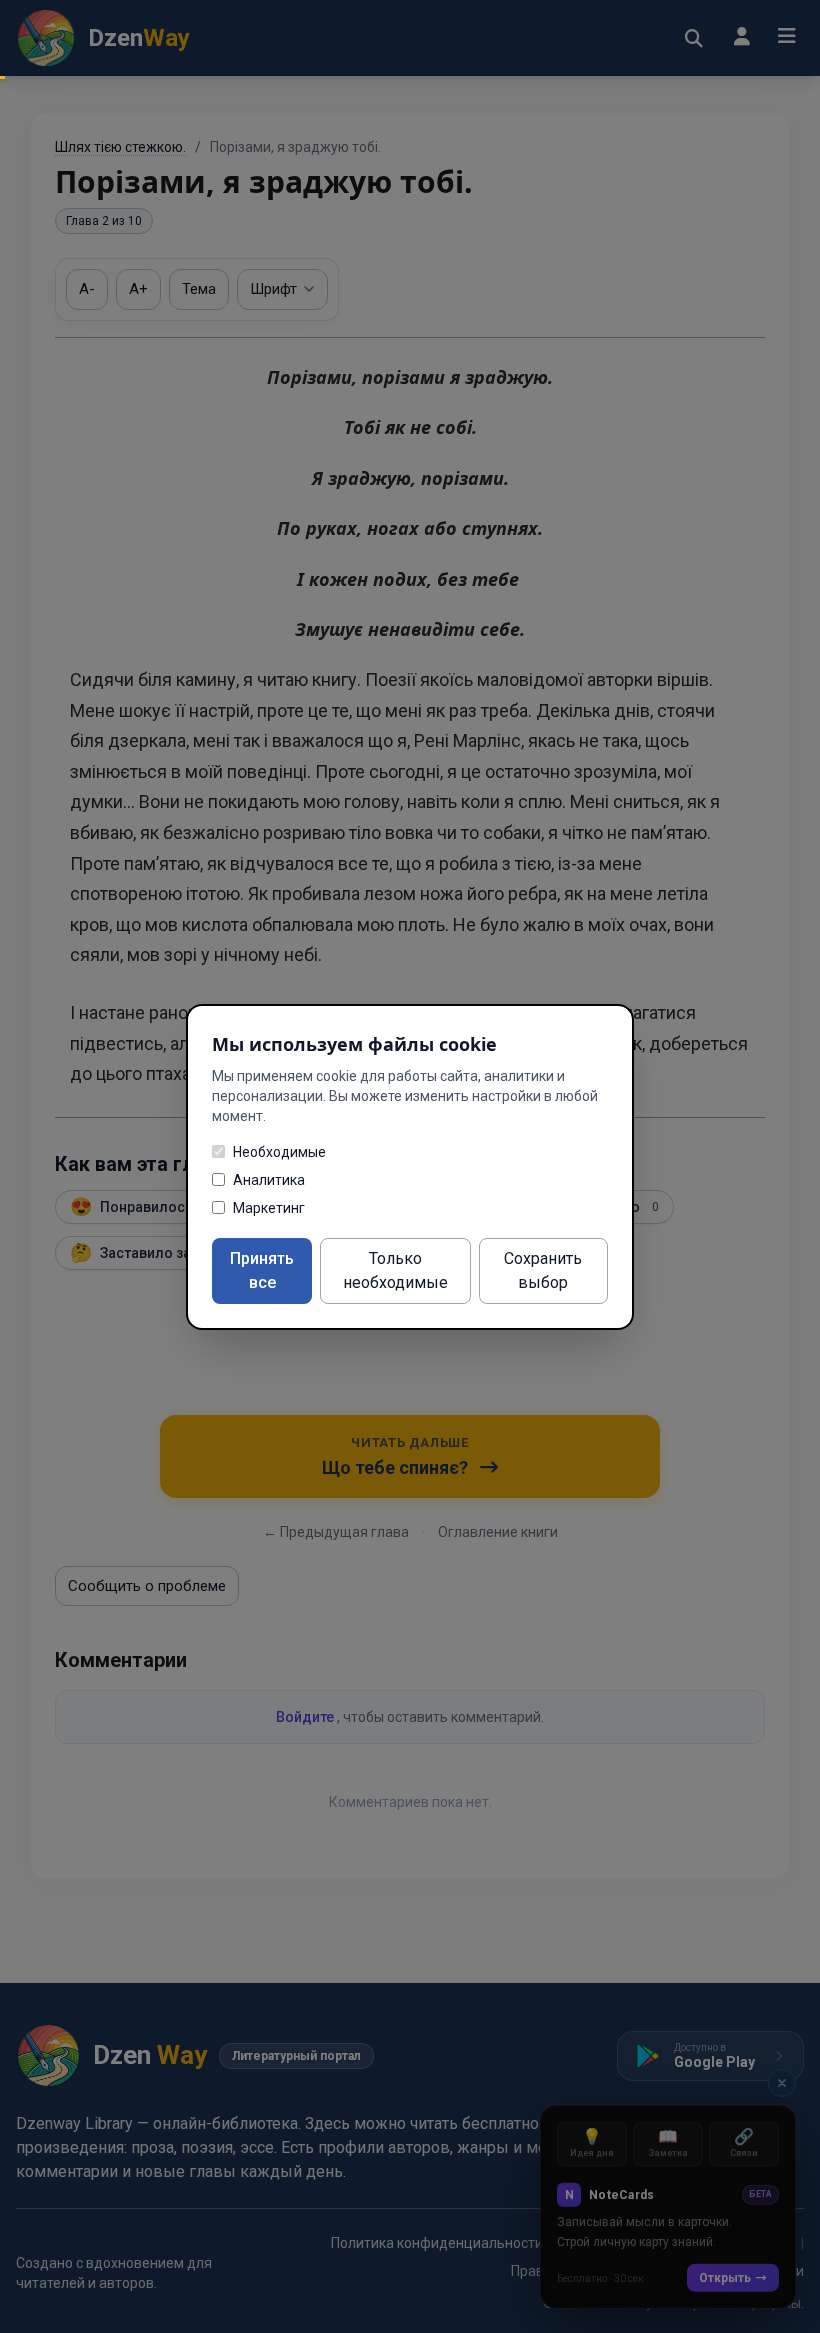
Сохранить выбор (543, 1270)
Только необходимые (395, 1270)
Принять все (262, 1270)
